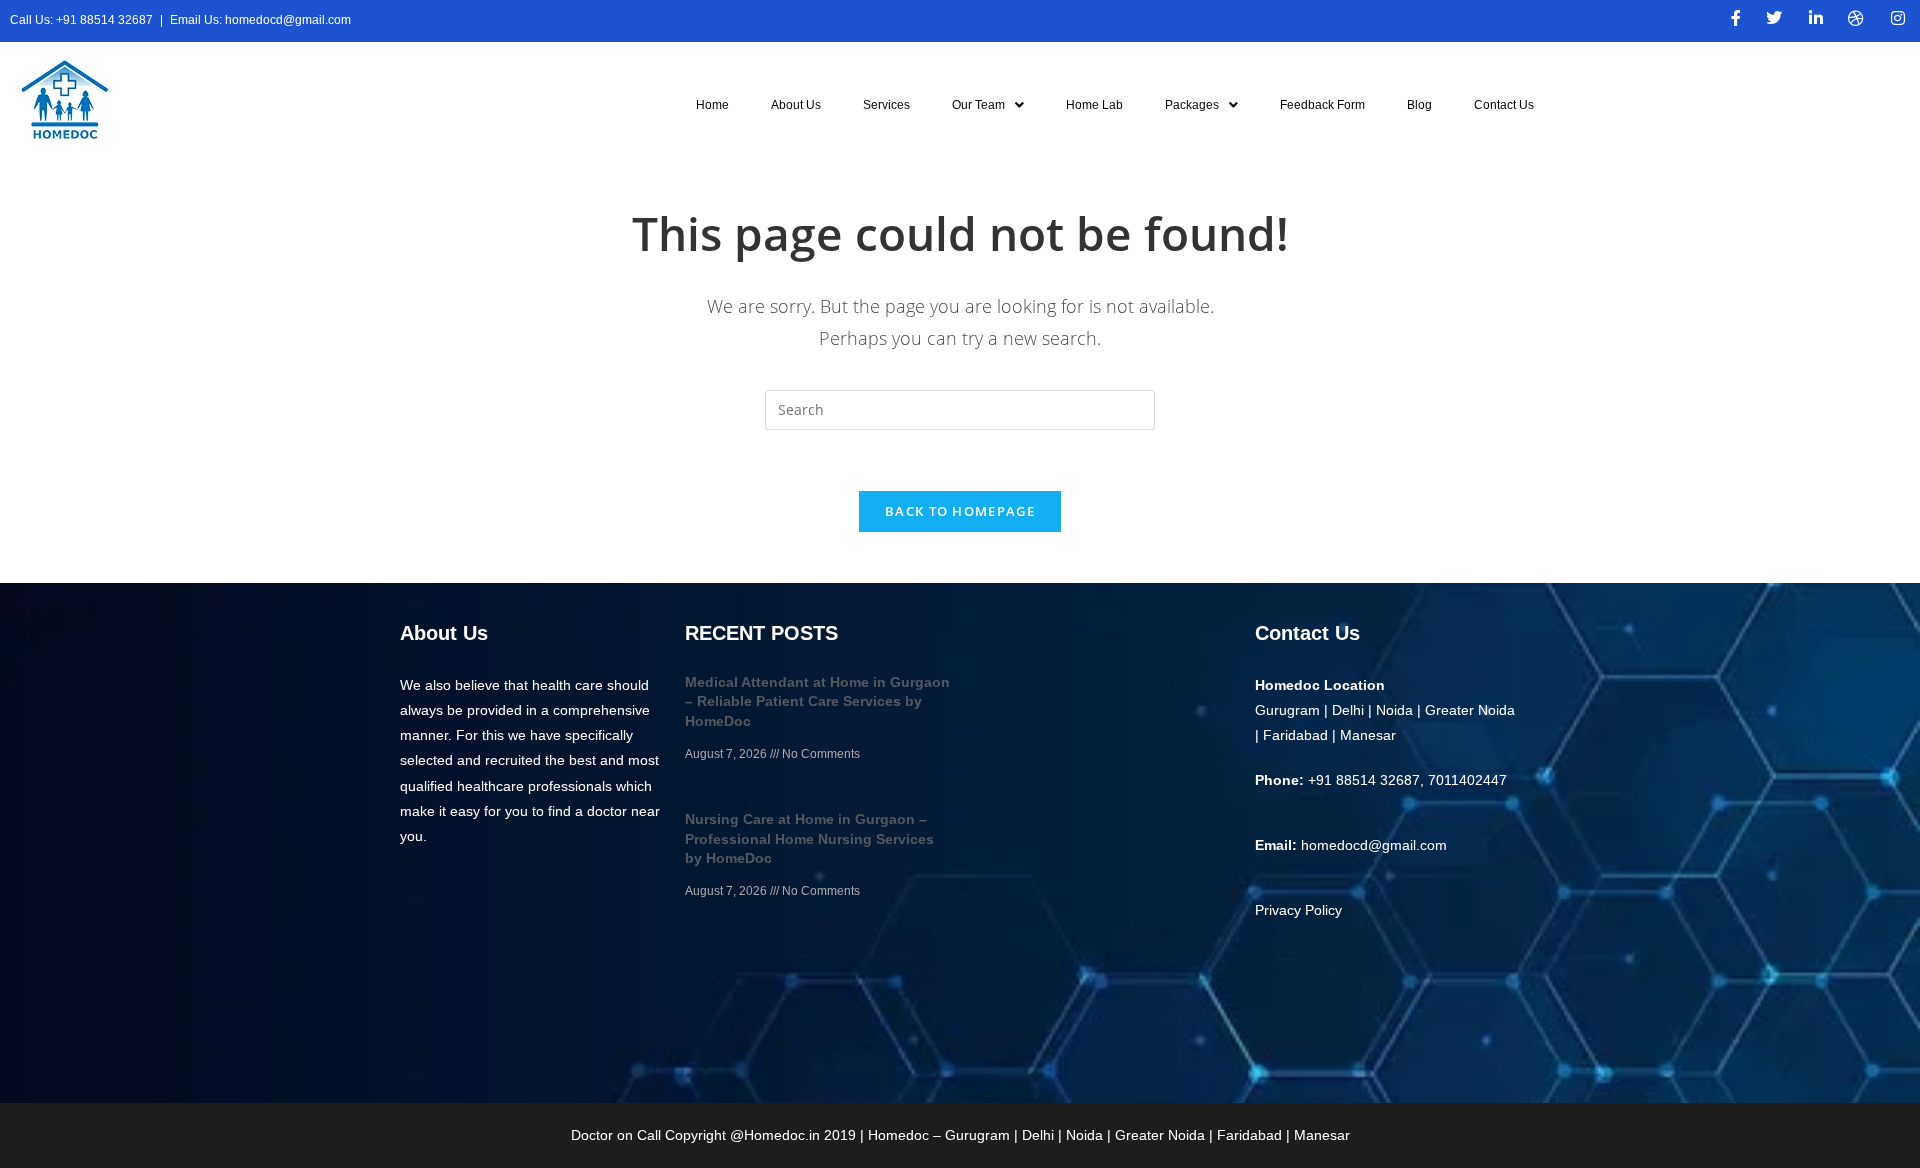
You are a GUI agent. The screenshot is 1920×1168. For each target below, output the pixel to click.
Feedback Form (1322, 105)
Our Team (978, 105)
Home (712, 105)
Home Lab (1094, 105)
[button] (988, 105)
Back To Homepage (960, 511)
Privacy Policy (1298, 910)
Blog (1419, 105)
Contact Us (1504, 105)
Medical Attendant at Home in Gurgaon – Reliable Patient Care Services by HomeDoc (817, 701)
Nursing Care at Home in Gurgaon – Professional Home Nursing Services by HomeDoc (809, 838)
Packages (1192, 105)
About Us (796, 105)
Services (886, 105)
